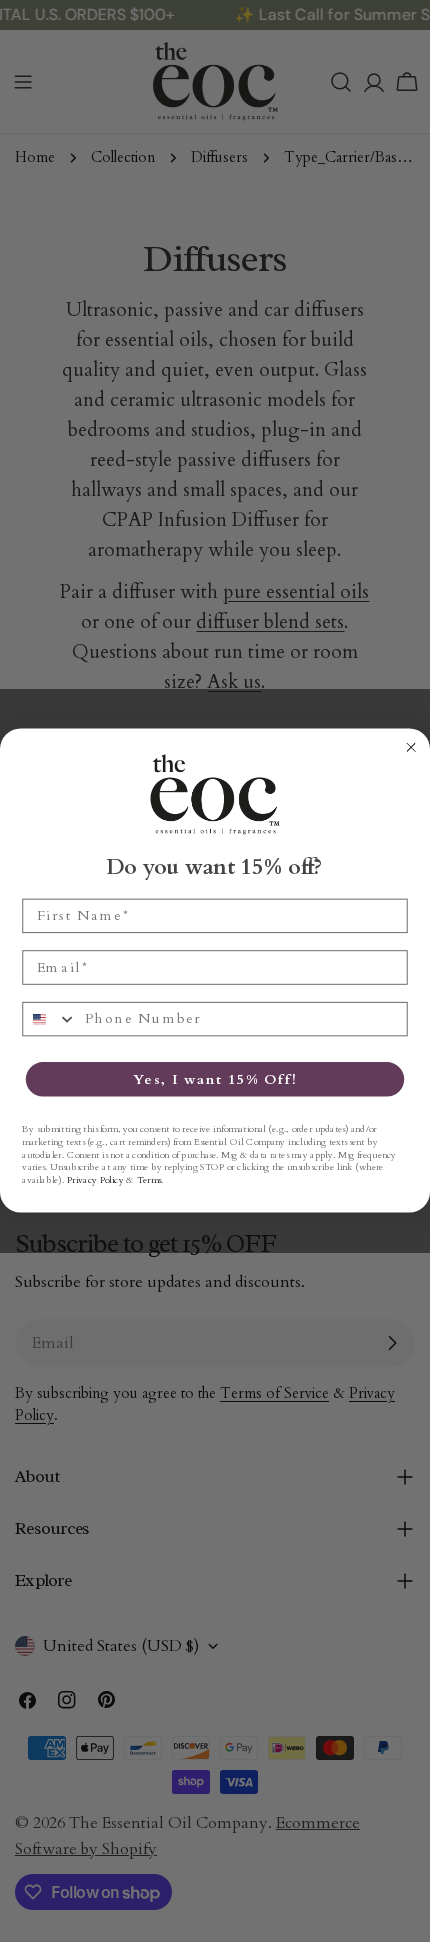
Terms (149, 1180)
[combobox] (49, 1019)
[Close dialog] (411, 747)
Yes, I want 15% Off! (215, 1079)
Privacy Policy (95, 1180)
